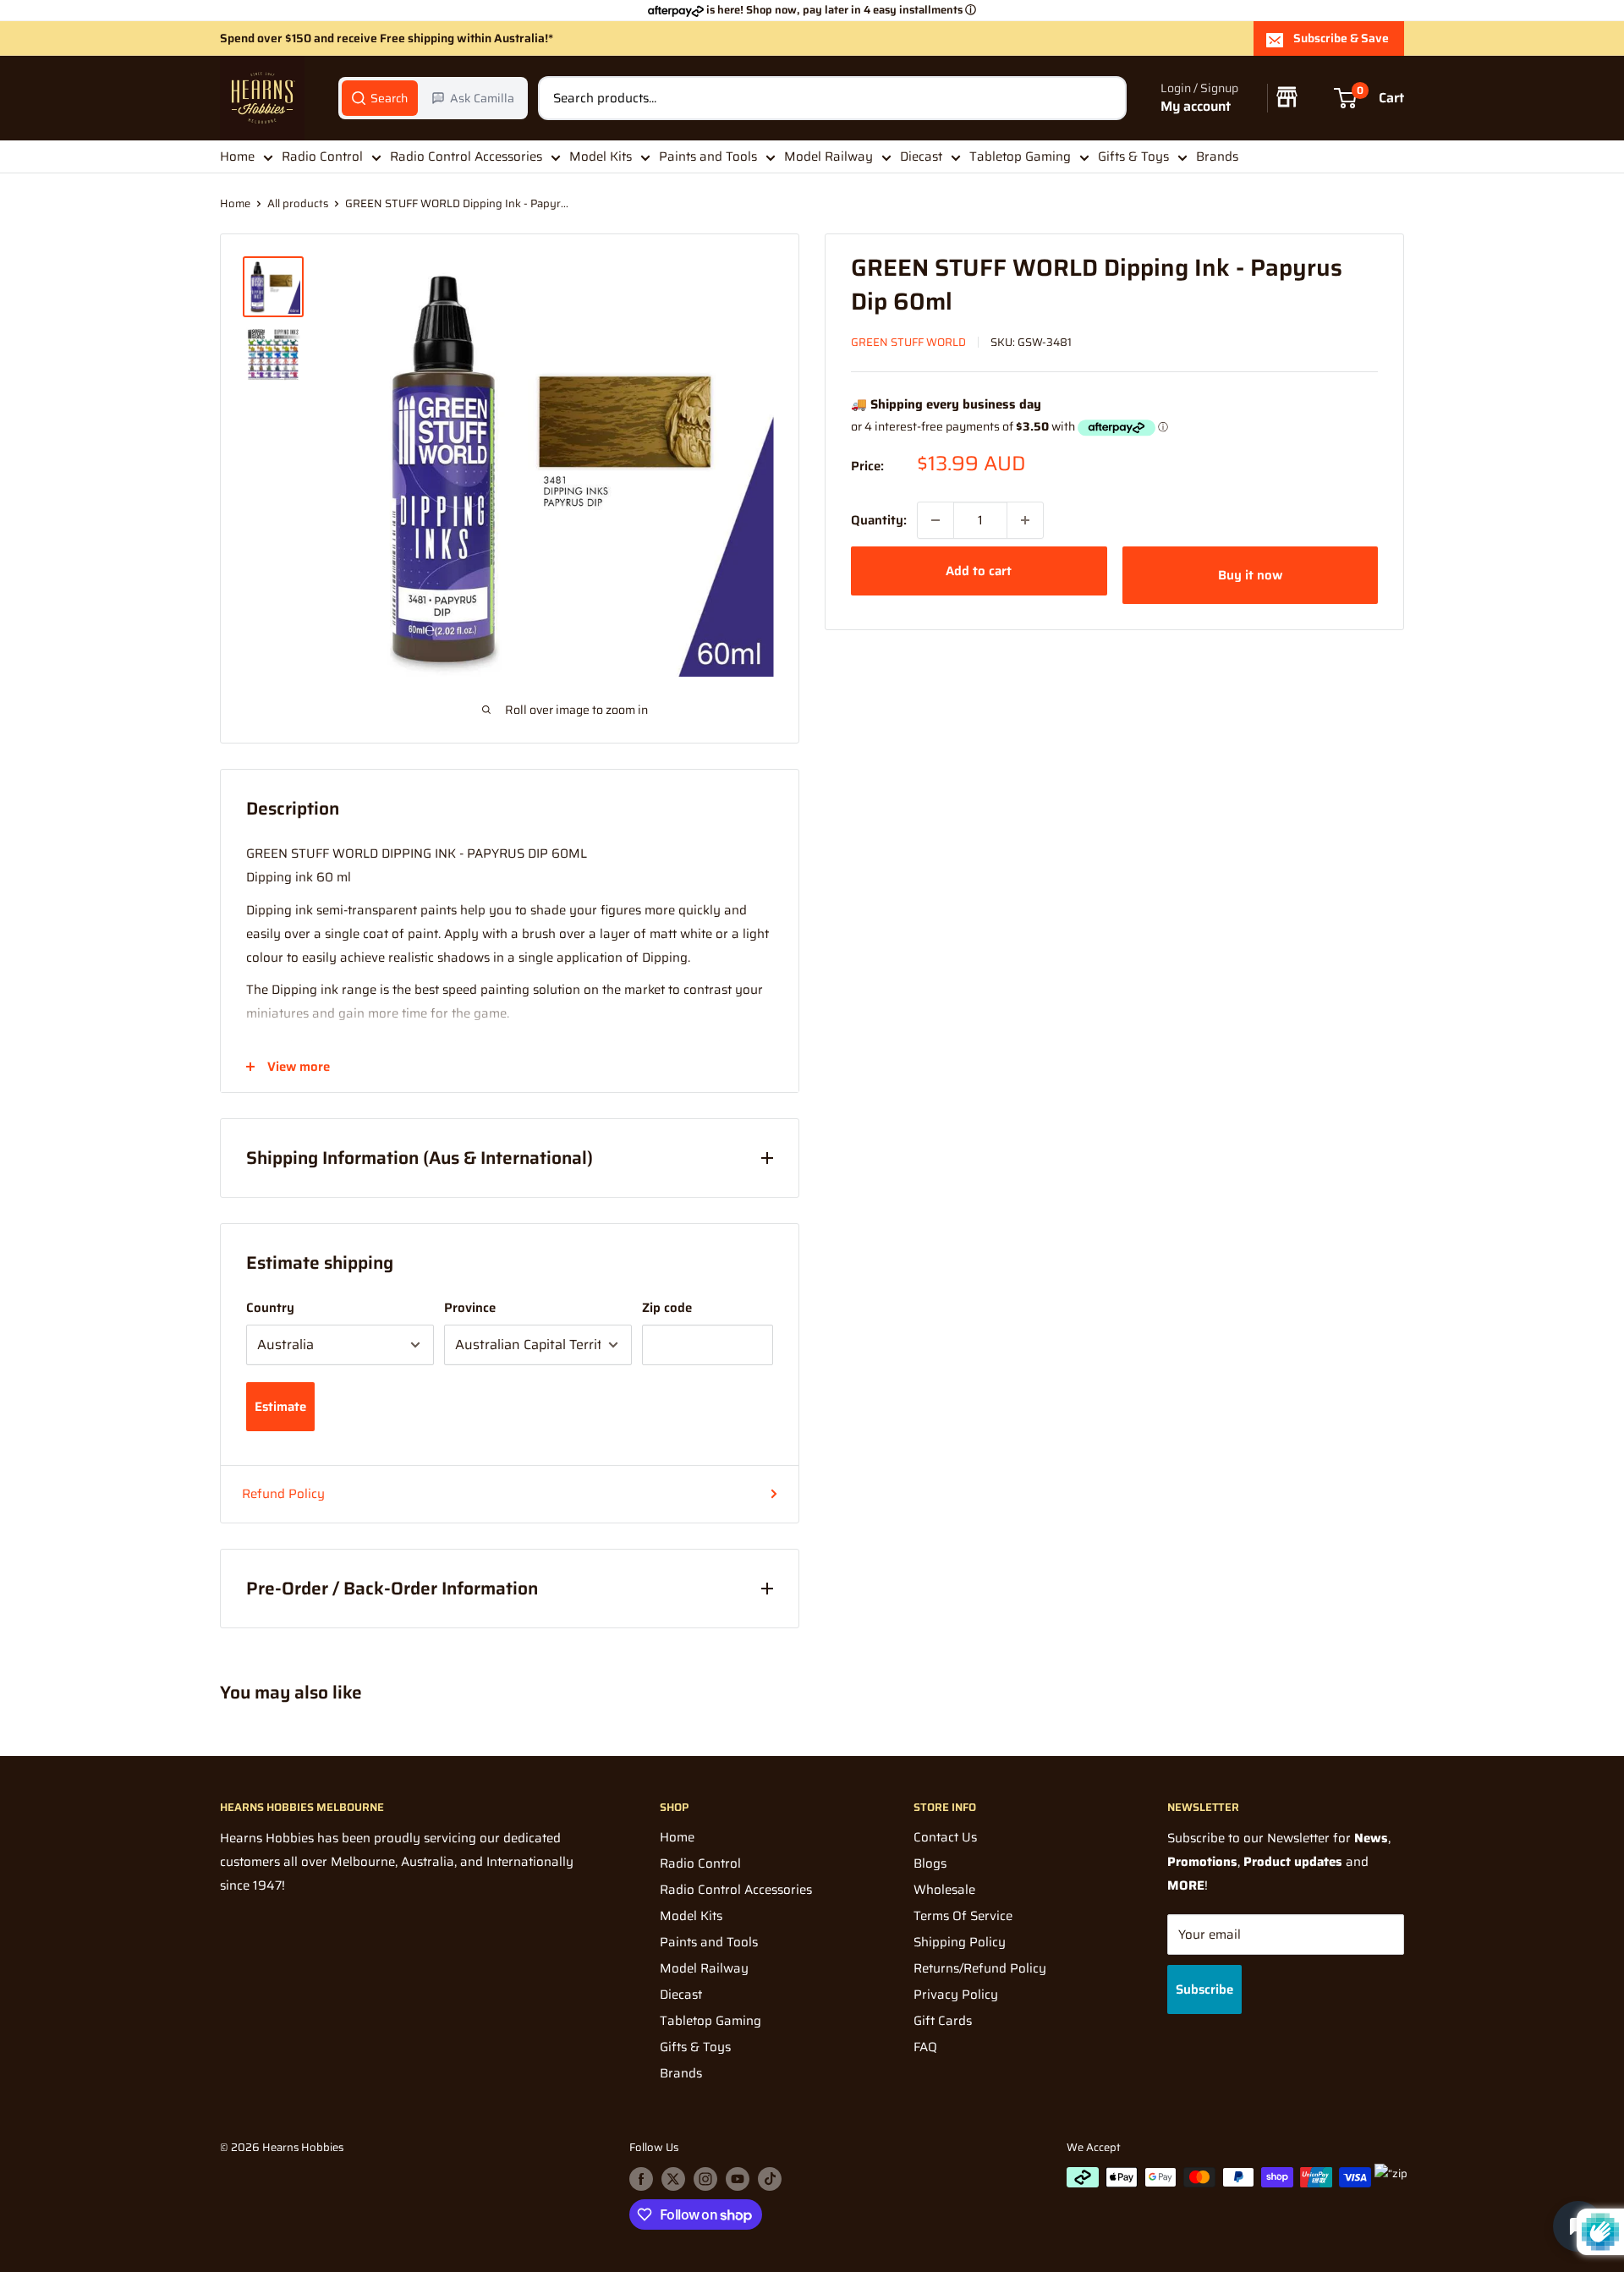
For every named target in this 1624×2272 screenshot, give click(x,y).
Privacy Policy (956, 1995)
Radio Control (322, 156)
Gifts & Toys (1133, 156)
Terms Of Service (963, 1916)
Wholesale (944, 1890)
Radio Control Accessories (466, 156)
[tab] (380, 98)
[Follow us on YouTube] (738, 2179)
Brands (1217, 156)
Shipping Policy (960, 1942)
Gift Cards (943, 2021)
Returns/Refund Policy (980, 1968)
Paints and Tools (708, 156)
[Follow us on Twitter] (673, 2179)
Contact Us (945, 1837)
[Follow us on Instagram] (705, 2179)
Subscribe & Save (1341, 38)
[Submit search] (1105, 98)
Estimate (280, 1407)
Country (270, 1308)
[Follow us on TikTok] (770, 2179)
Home (237, 156)
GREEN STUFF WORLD (908, 342)
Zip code (667, 1308)
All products (298, 203)
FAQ (925, 2047)
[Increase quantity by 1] (1025, 520)
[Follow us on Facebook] (641, 2179)
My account (1196, 107)
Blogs (930, 1863)
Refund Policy (283, 1494)
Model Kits (601, 156)
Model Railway (828, 156)
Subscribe (1204, 1989)
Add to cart (979, 571)
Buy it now (1250, 575)
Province (470, 1308)
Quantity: (879, 520)
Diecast (921, 156)
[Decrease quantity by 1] (935, 520)
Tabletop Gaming (1020, 156)
